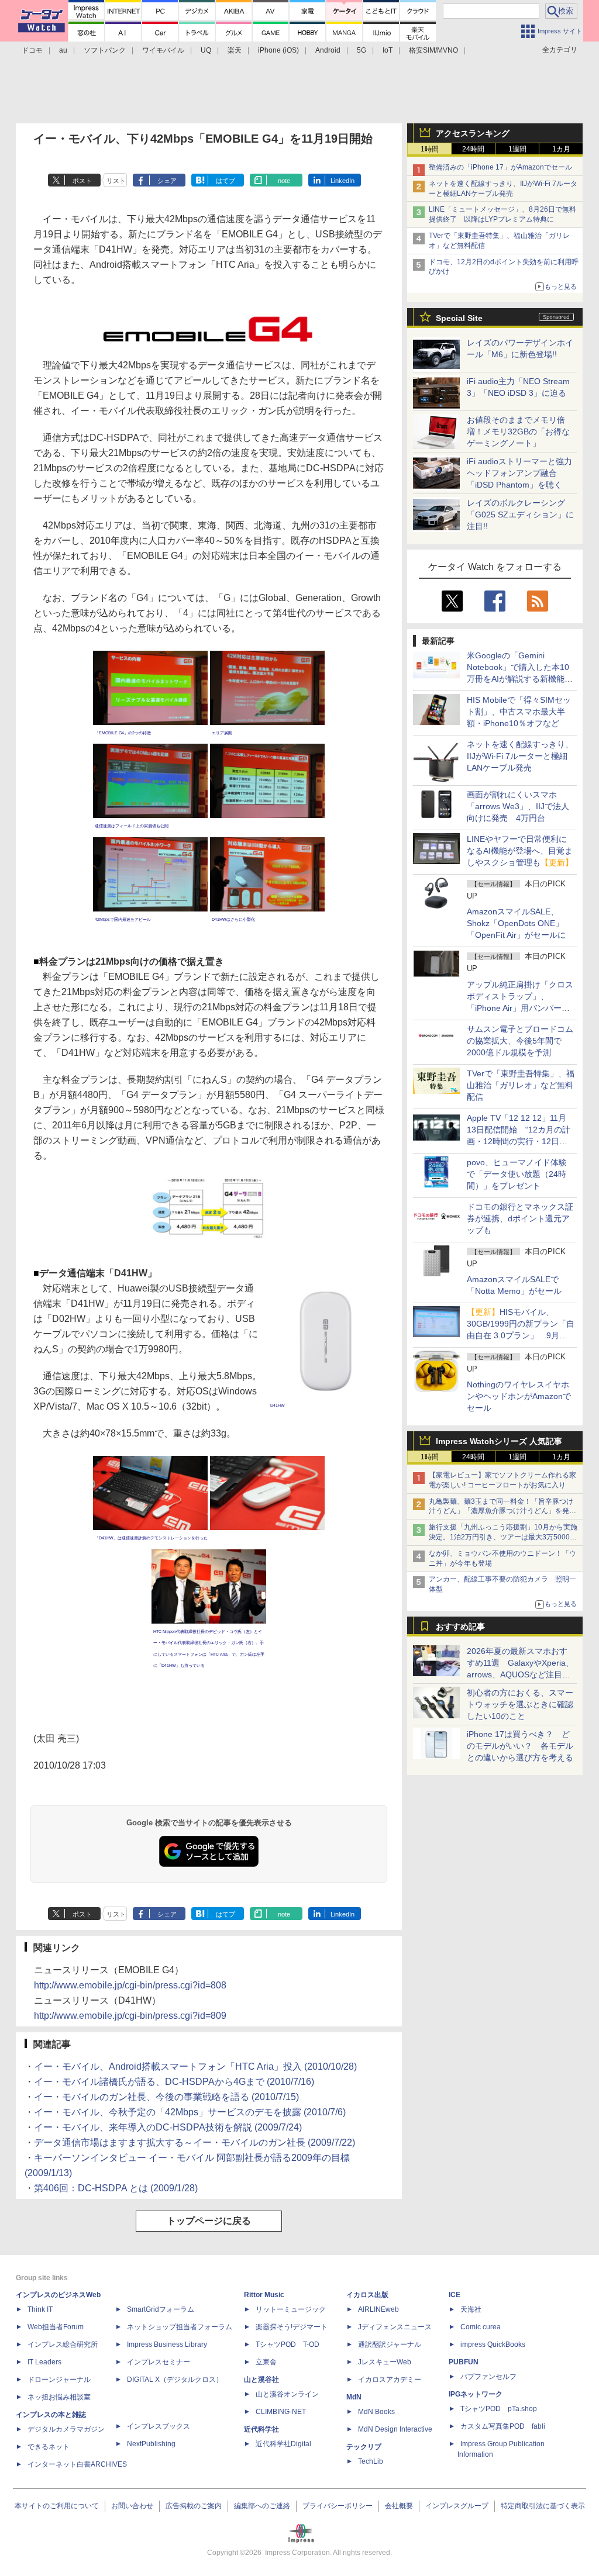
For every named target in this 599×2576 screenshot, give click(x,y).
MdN (354, 2397)
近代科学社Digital (283, 2444)
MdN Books (376, 2412)
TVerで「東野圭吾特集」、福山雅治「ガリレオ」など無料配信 (521, 1085)
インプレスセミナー (159, 2362)
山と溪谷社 (261, 2380)
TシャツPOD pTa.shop (499, 2409)
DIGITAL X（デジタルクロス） (175, 2380)
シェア (167, 181)
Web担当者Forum (56, 2327)
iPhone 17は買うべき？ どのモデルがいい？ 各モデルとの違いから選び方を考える (520, 1746)
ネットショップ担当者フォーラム (180, 2327)
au (63, 50)
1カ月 (561, 149)
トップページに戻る (209, 2221)
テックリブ (364, 2447)
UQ (206, 50)
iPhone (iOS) (278, 50)
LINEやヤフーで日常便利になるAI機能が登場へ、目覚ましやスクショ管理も (520, 851)
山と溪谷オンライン (287, 2394)
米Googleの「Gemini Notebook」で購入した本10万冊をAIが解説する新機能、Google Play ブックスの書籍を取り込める (520, 679)
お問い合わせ (132, 2506)
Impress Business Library (167, 2344)
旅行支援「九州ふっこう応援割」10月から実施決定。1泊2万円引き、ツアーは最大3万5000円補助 (503, 1537)
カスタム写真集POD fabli (503, 2426)
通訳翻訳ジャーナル (390, 2344)
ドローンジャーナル (59, 2380)
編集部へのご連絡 (262, 2506)
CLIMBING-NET (281, 2412)
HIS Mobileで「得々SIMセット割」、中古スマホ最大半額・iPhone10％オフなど (519, 712)
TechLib (371, 2461)
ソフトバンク (105, 50)
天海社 (471, 2309)
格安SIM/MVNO (433, 50)
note (284, 181)
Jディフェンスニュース (395, 2327)
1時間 (430, 149)
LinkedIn (342, 181)
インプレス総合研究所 (63, 2344)
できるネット (49, 2447)
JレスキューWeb (385, 2362)
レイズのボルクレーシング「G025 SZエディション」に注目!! (520, 514)
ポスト (82, 181)
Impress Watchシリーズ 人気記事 (499, 1441)
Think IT (40, 2309)
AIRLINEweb (378, 2309)
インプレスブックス (159, 2426)
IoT (388, 50)
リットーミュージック (291, 2309)
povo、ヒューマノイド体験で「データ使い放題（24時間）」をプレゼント (517, 1174)
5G (362, 50)
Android (328, 50)
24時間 (473, 149)
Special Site (459, 318)
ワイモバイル (163, 50)
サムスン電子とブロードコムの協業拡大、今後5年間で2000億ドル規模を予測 (520, 1041)
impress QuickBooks (493, 2344)
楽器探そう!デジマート (292, 2327)
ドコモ (32, 50)
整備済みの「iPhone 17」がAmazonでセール (500, 167)
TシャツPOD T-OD (288, 2344)
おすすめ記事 (460, 1627)
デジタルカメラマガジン (66, 2429)
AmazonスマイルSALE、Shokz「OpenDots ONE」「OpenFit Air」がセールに (516, 923)
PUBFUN (464, 2362)
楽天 (235, 50)
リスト (116, 181)
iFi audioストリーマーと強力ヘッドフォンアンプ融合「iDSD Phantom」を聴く (519, 473)
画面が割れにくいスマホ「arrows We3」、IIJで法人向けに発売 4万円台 (518, 806)
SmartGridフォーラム (161, 2309)
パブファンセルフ (488, 2377)
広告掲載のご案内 (194, 2506)
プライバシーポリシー (338, 2506)
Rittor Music (264, 2295)
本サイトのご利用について (57, 2506)
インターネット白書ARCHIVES (77, 2464)
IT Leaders (44, 2362)
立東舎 (266, 2362)
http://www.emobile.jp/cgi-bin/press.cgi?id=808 (130, 1985)
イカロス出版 (367, 2295)
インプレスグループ (457, 2506)
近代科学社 (261, 2429)
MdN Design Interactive (395, 2429)
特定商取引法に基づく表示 (543, 2506)
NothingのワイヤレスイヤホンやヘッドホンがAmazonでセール (519, 1396)
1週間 (517, 149)
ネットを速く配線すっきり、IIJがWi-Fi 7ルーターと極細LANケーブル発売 (520, 756)
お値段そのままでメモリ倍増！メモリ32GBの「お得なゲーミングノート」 (518, 431)
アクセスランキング (473, 133)
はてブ (226, 181)
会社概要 (399, 2506)
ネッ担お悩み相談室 (59, 2397)
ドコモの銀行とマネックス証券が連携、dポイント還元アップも (520, 1218)
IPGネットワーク (476, 2394)
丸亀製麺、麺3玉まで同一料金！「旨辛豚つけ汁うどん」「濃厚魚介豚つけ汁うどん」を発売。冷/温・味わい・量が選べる (501, 1511)
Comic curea (481, 2327)
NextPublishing (151, 2444)
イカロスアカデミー (390, 2380)
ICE (455, 2295)
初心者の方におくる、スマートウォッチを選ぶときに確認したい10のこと (520, 1704)
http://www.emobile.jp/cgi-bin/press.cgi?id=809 (130, 2016)
